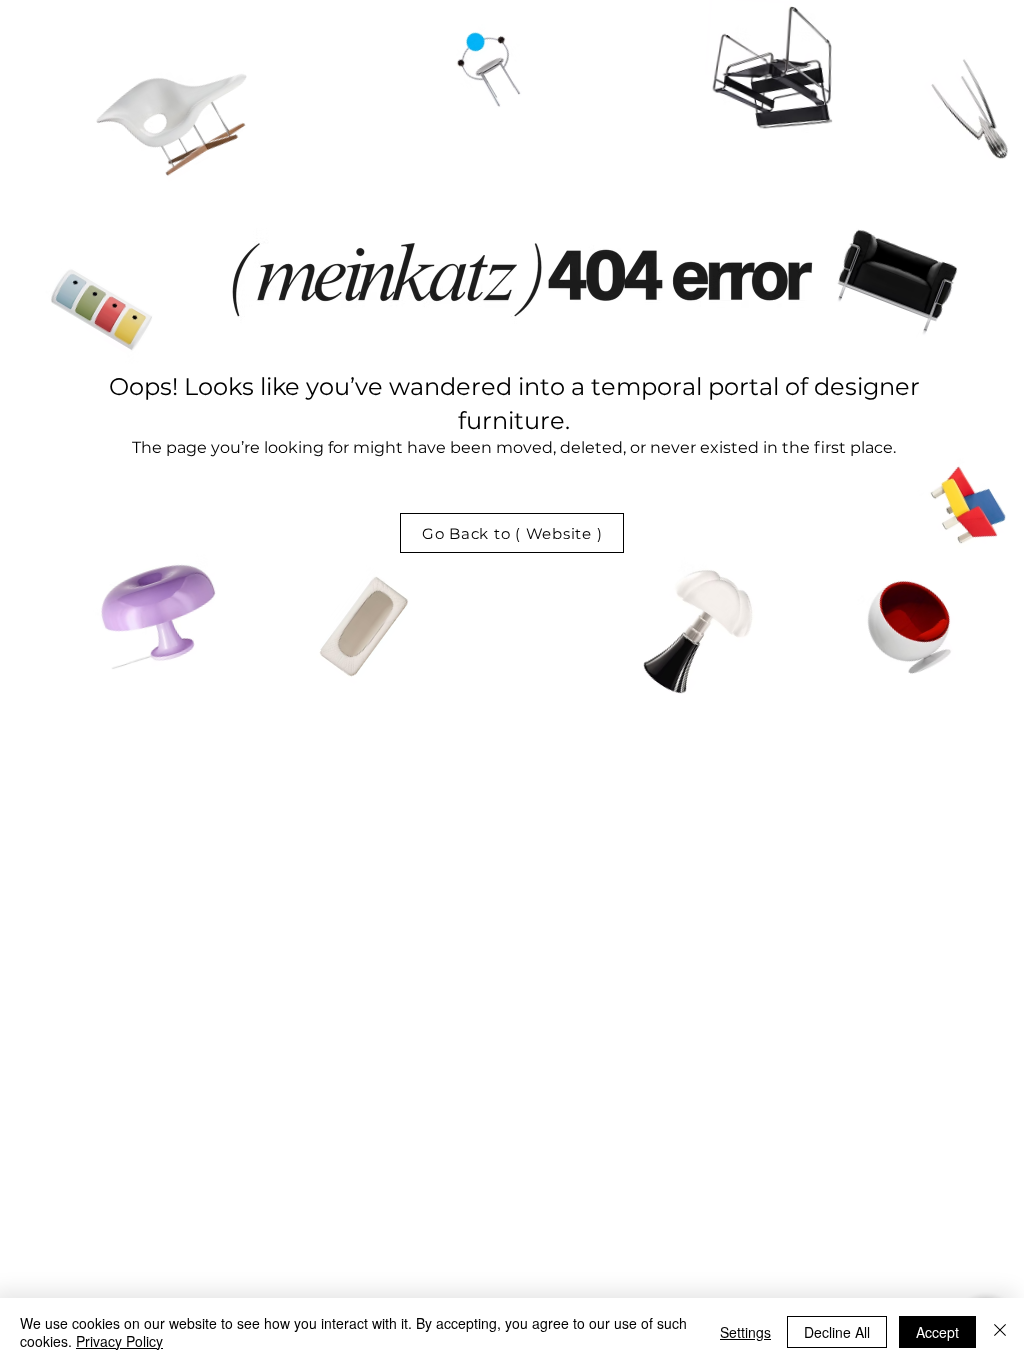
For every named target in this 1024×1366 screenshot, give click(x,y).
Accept (937, 1332)
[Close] (1000, 1332)
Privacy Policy (119, 1341)
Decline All (837, 1332)
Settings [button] (745, 1332)
